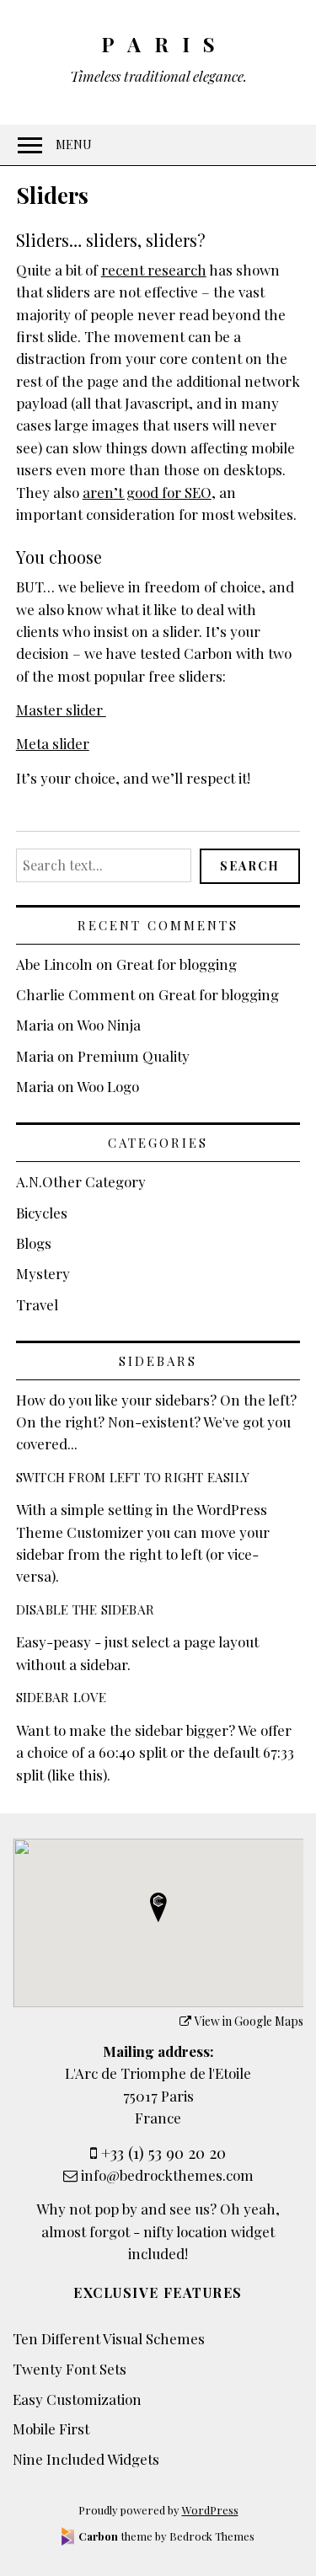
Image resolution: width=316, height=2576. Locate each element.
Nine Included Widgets (86, 2459)
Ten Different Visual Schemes (109, 2338)
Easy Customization (77, 2399)
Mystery (43, 1273)
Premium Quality (134, 1056)
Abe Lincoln (54, 964)
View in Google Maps (249, 2021)
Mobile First (51, 2429)
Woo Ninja (109, 1025)
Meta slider (53, 743)
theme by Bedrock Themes (166, 2536)
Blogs (34, 1243)
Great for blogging (177, 964)
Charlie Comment (75, 994)
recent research (154, 270)
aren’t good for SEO (147, 492)
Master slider (61, 710)
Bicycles (42, 1213)
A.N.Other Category (81, 1181)
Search (250, 866)
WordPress (210, 2510)
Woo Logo (108, 1086)
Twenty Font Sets (70, 2369)
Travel (37, 1304)
